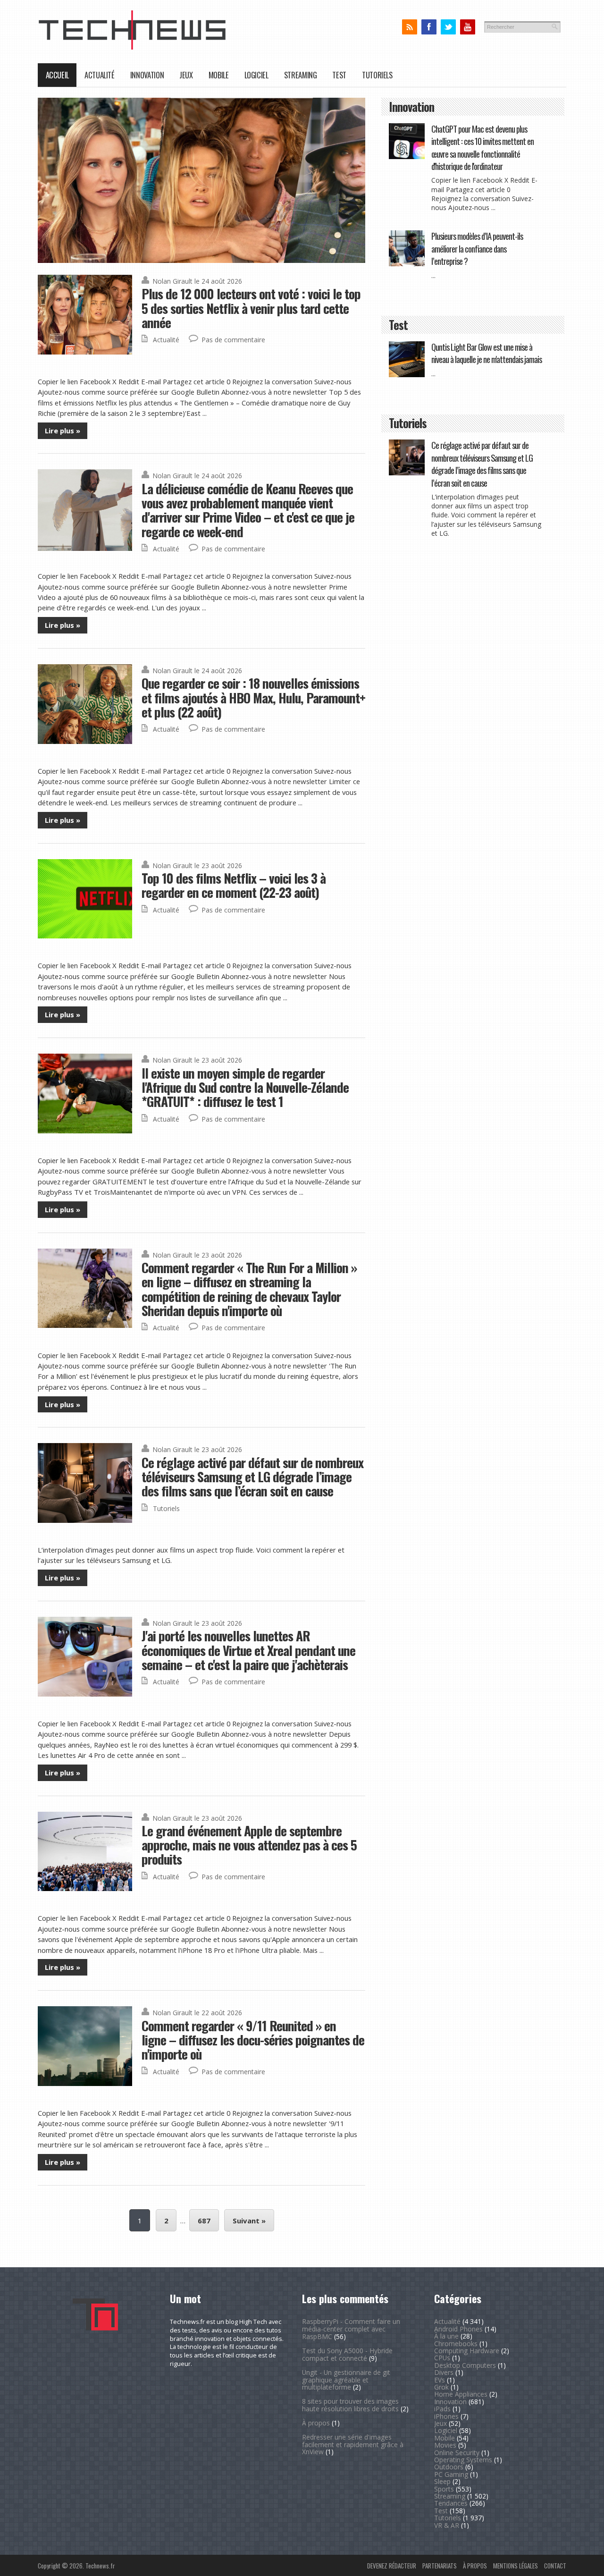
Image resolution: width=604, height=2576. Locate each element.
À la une (446, 2336)
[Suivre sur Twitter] (448, 27)
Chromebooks (456, 2344)
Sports (444, 2489)
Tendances (451, 2503)
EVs (440, 2380)
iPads (442, 2409)
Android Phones (458, 2329)
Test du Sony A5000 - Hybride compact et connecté (347, 2354)
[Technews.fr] (132, 47)
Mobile (219, 75)
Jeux (186, 75)
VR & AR (447, 2525)
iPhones (446, 2416)
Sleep (442, 2481)
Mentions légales (516, 2566)
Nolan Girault (172, 281)
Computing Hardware (467, 2351)
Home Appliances (461, 2394)
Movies (445, 2445)
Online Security (457, 2453)
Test (339, 75)
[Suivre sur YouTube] (467, 27)
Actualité (100, 75)
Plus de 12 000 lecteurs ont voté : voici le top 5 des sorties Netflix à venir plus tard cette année (251, 308)
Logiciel (256, 75)
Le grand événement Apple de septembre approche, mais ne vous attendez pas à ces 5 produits (249, 1845)
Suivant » (249, 2221)
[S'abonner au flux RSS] (409, 27)
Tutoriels (377, 75)
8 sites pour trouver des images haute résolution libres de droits (350, 2405)
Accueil (57, 75)
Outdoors (449, 2467)
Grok (441, 2387)
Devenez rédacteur (392, 2566)
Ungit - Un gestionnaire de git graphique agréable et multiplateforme (346, 2380)
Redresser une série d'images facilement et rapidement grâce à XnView (353, 2445)
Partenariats (440, 2566)
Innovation (147, 75)
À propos (316, 2423)
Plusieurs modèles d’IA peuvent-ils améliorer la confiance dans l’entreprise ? (477, 248)
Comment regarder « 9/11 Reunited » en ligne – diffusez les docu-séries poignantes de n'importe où (253, 2040)
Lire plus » (63, 431)
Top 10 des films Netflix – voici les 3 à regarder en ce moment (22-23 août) (234, 885)
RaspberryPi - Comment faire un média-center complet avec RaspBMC (351, 2329)
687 (204, 2221)
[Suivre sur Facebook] (429, 27)
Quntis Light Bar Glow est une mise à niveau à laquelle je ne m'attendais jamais (487, 353)
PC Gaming (451, 2474)
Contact (555, 2566)
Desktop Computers (465, 2365)
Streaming (301, 75)
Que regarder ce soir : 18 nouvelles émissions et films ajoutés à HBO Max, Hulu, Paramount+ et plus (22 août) (253, 697)
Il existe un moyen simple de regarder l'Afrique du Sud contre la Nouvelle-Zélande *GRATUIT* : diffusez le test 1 (245, 1087)
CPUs (442, 2358)
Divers (444, 2372)
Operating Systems (463, 2460)
